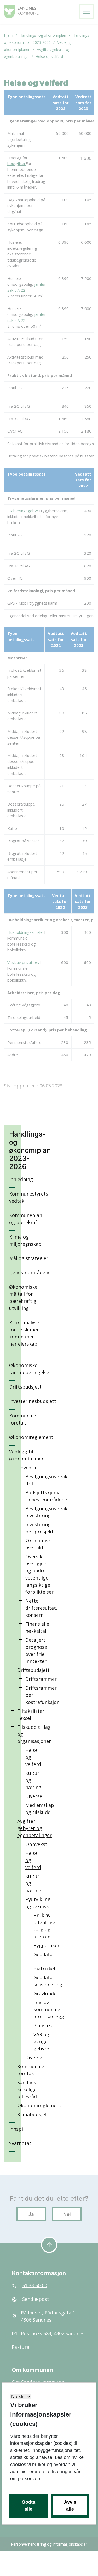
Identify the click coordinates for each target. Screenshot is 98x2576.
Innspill (17, 2129)
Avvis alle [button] (70, 2506)
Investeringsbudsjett (33, 1401)
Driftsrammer (41, 1679)
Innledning (21, 1179)
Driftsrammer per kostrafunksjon (42, 1695)
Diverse (34, 1796)
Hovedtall (28, 1468)
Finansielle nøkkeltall (37, 1627)
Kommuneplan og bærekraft (26, 1219)
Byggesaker (47, 1945)
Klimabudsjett (33, 2114)
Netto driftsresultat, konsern (41, 1608)
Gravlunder (46, 1993)
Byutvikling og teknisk (38, 1903)
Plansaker (44, 2025)
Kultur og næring (33, 1780)
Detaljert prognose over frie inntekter (36, 1650)
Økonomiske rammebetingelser (30, 1369)
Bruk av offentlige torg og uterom (44, 1926)
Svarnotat (20, 2143)
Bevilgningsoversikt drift (47, 1480)
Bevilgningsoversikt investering (47, 1512)
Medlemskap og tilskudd (40, 1809)
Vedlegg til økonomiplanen (27, 1455)
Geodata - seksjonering (48, 1981)
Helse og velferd (33, 1757)
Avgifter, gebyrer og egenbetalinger (34, 1828)
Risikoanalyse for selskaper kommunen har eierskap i (24, 1337)
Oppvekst (36, 1844)
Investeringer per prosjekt (40, 1528)
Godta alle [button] (28, 2506)
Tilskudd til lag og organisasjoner (34, 1734)
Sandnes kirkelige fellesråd (27, 2089)
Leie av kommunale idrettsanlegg (49, 2009)
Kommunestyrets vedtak (29, 1197)
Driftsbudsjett (25, 1387)
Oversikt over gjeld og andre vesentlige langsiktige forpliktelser (39, 1574)
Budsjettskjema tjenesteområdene (46, 1496)
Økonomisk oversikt (38, 1544)
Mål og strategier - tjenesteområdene (30, 1265)
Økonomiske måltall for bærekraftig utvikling (23, 1297)
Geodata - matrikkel (44, 1961)
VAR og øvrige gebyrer (42, 2041)
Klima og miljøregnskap (25, 1240)
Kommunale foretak (23, 1419)
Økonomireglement (31, 1437)
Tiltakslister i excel (31, 1714)
